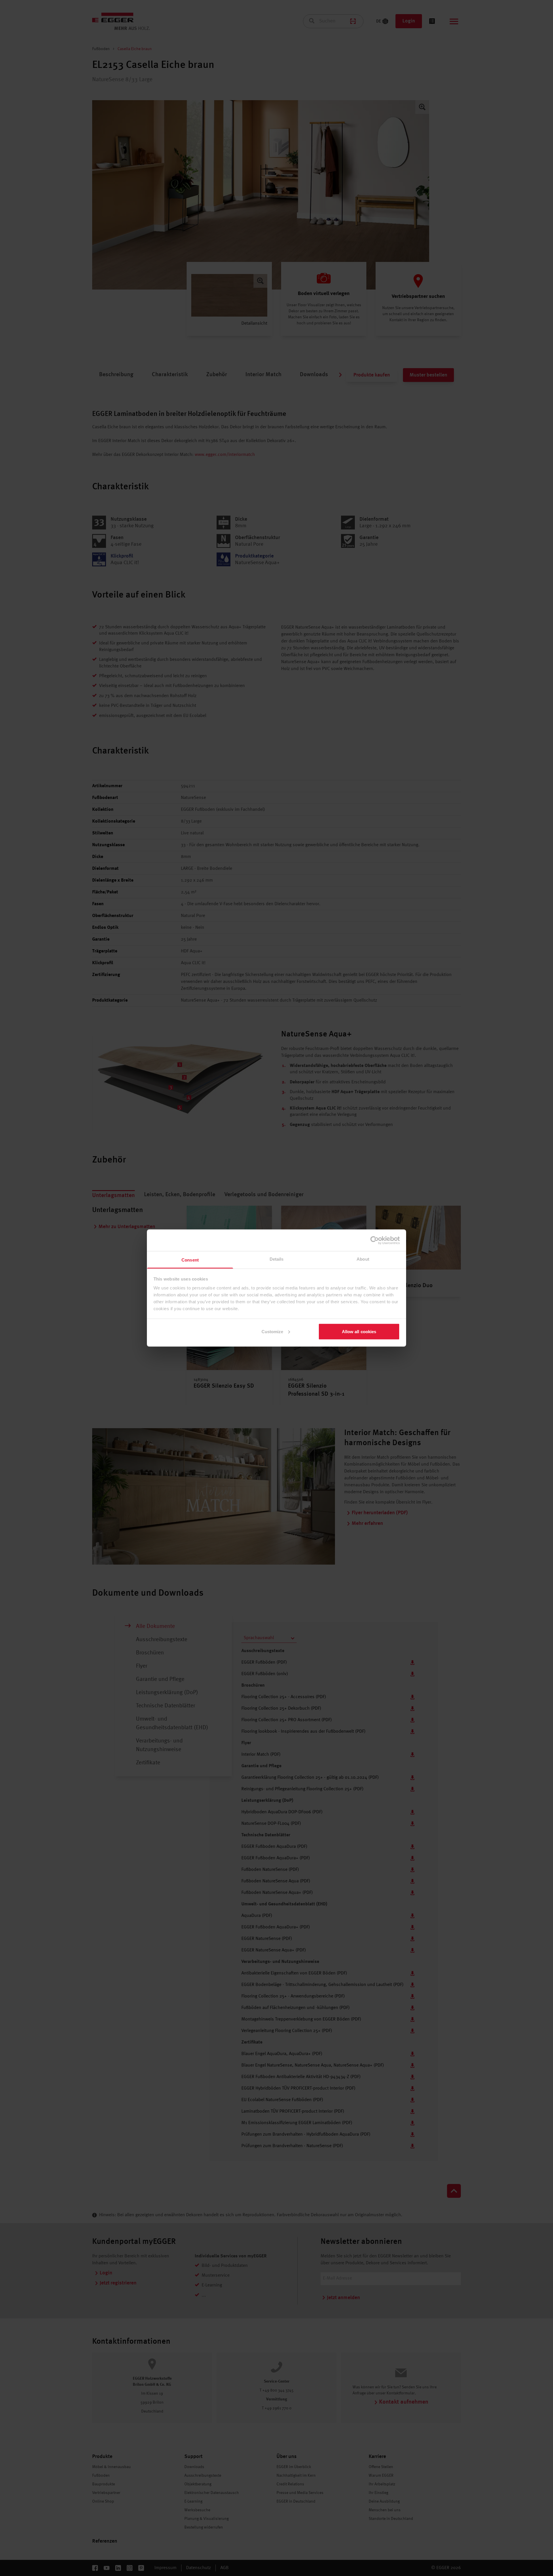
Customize (272, 1331)
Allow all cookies (359, 1331)
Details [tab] (277, 1259)
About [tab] (363, 1259)
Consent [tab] (190, 1260)
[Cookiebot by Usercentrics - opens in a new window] (375, 1240)
